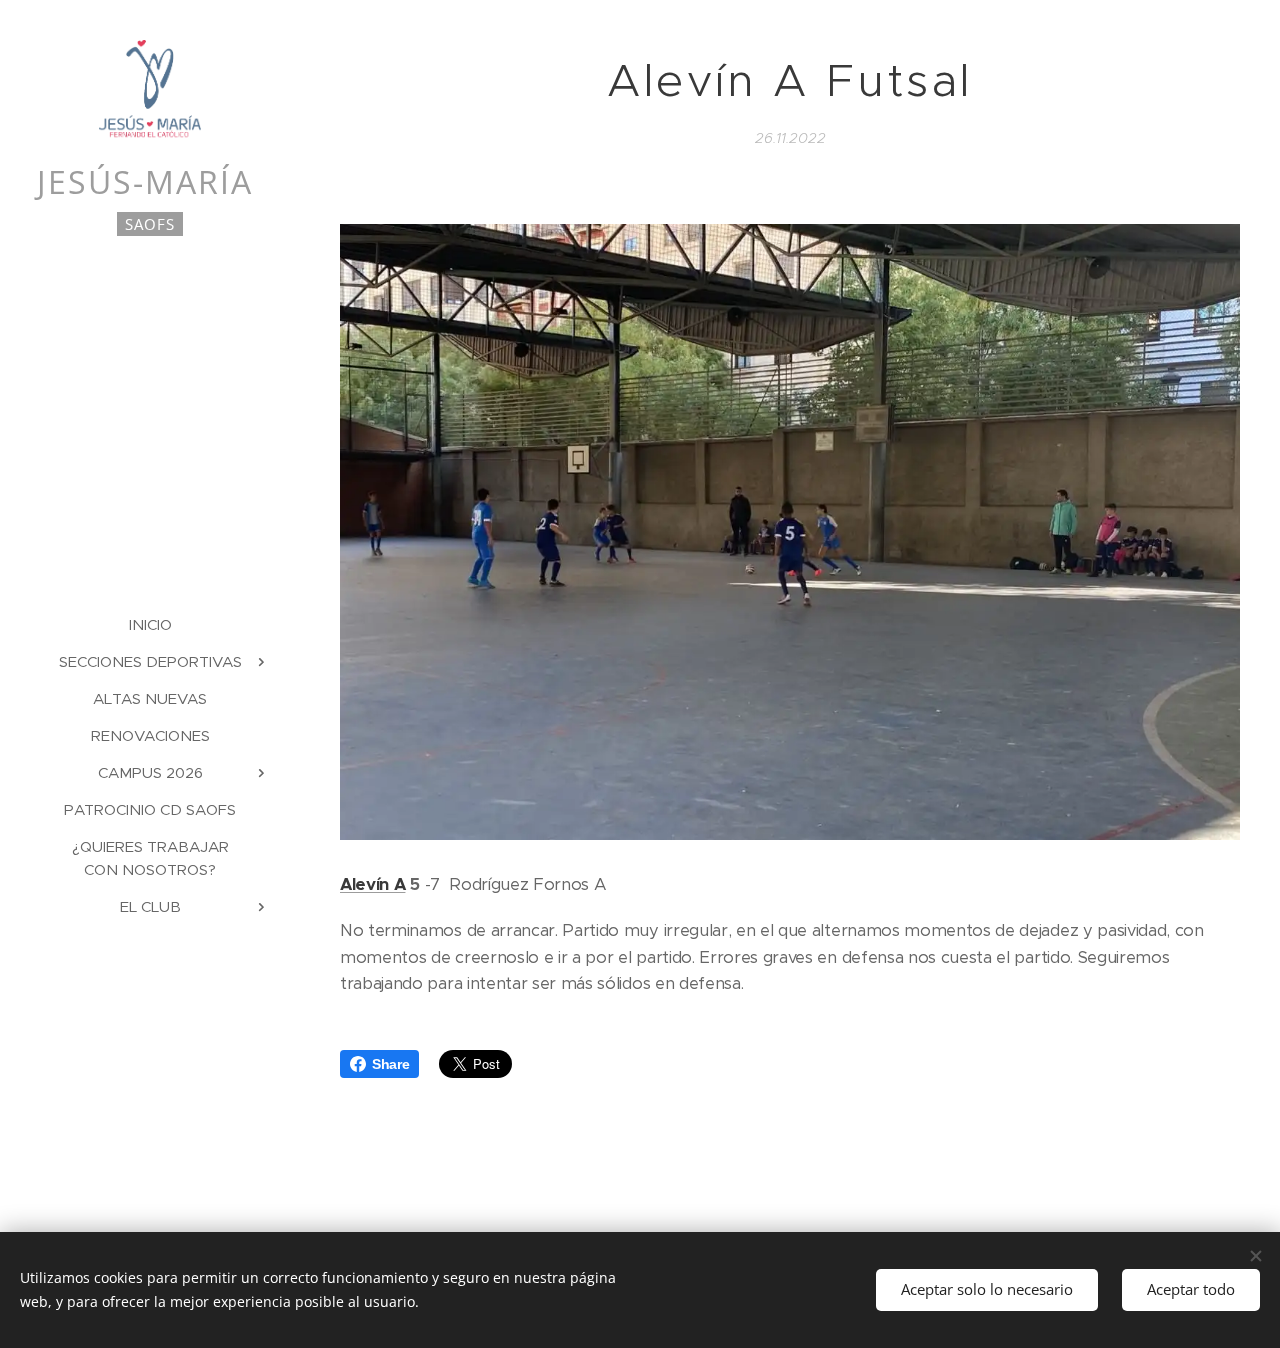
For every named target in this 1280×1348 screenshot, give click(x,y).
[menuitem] (150, 624)
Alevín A (372, 884)
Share (390, 1064)
